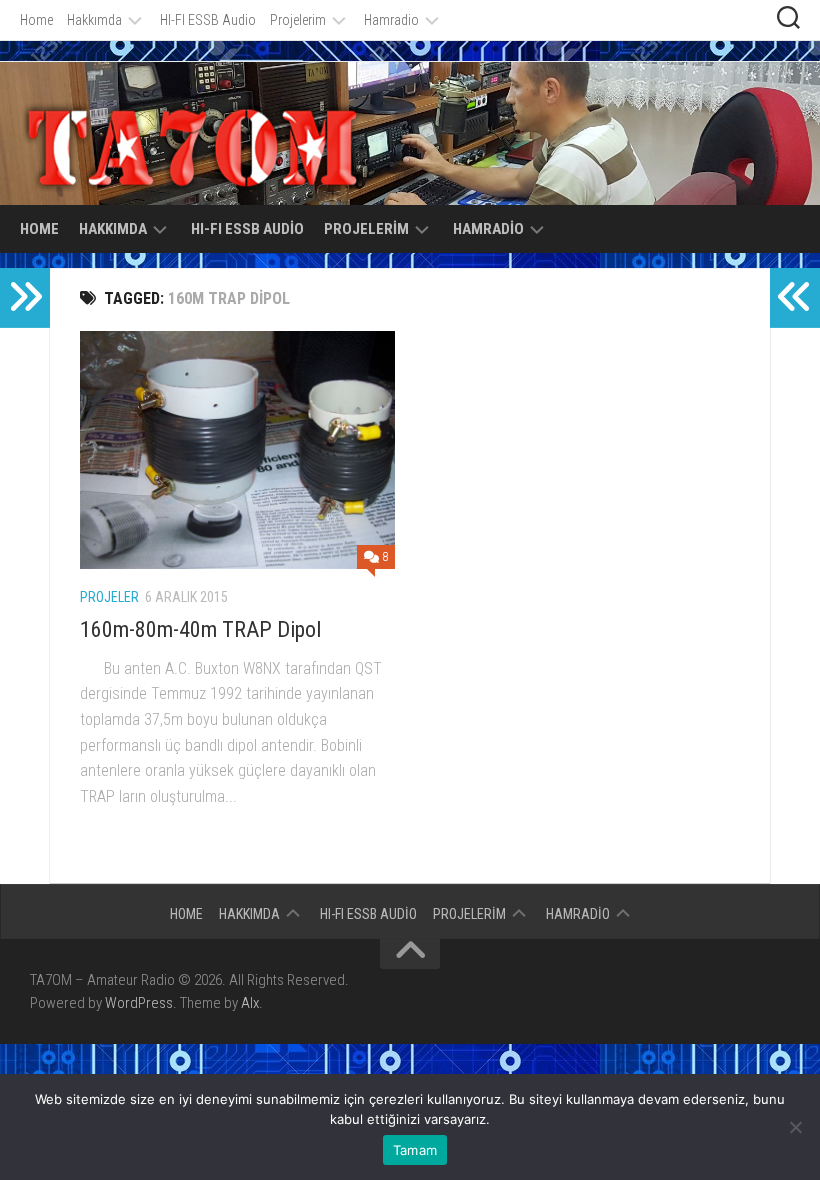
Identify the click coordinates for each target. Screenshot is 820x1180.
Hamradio (391, 20)
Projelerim (298, 20)
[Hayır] (795, 1127)
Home (36, 20)
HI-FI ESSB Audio (208, 20)
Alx (250, 1003)
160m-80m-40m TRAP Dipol (200, 629)
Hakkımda (94, 20)
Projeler (109, 597)
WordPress (139, 1003)
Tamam (415, 1150)
